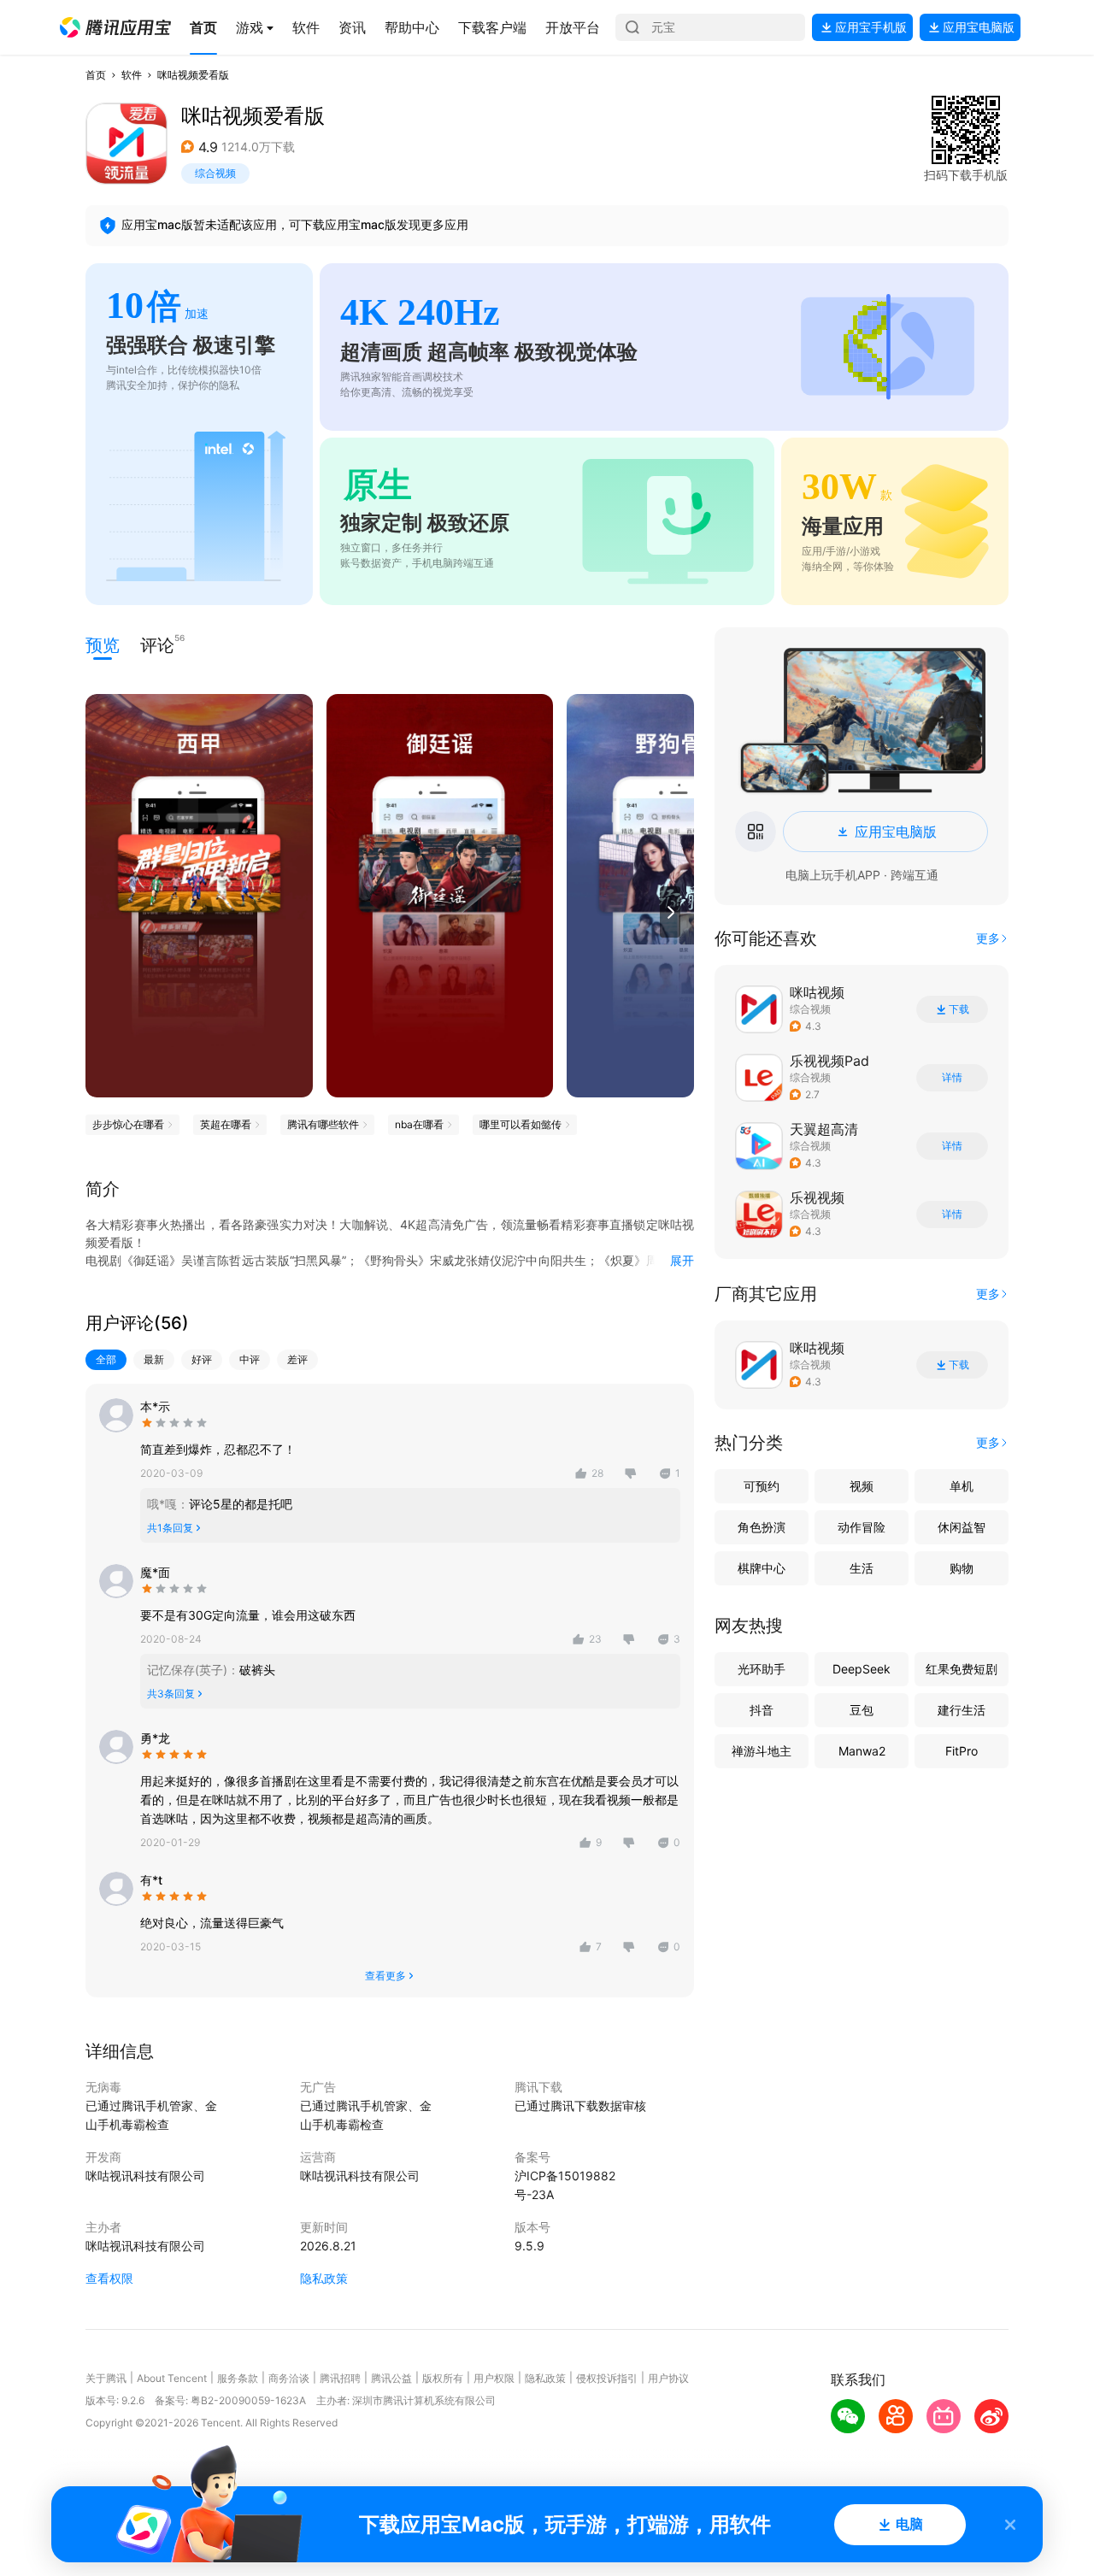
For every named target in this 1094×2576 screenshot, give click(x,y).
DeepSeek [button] (862, 1669)
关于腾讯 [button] (106, 2378)
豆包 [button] (862, 1710)
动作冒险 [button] (862, 1527)
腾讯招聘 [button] (340, 2378)
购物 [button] (962, 1568)
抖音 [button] (762, 1710)
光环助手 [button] (762, 1669)
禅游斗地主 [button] (762, 1751)
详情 (952, 1078)
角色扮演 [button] (762, 1527)
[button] (115, 27)
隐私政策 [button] (324, 2278)
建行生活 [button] (962, 1710)
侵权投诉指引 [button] (607, 2378)
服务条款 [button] (238, 2378)
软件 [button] (132, 75)
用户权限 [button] (494, 2378)
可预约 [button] (762, 1486)
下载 (959, 1009)
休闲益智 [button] (962, 1527)
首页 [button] (96, 75)
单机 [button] (962, 1486)
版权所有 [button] (443, 2378)
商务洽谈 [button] (289, 2378)
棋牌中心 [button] (762, 1568)
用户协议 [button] (668, 2378)
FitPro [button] (962, 1751)
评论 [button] (157, 644)
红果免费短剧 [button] (962, 1669)
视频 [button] (862, 1486)
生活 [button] (862, 1568)
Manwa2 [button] (862, 1751)
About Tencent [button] (172, 2378)
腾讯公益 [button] (391, 2378)
